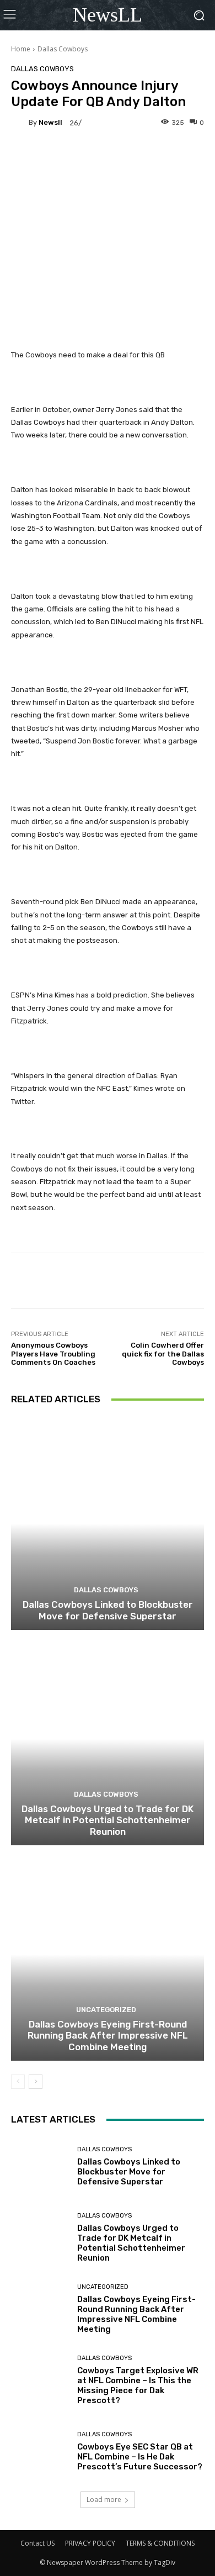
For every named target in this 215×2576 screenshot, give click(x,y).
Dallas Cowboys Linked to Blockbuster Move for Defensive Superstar (108, 1610)
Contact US (37, 2543)
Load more (104, 2500)
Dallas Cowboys (63, 49)
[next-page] (36, 2082)
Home (21, 49)
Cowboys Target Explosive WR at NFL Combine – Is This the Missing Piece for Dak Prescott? (138, 2385)
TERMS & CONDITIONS (160, 2543)
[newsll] (20, 123)
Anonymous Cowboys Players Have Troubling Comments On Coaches (53, 1354)
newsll (50, 122)
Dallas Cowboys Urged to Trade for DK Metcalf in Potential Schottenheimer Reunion (108, 1820)
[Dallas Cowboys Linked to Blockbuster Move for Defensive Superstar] (108, 1524)
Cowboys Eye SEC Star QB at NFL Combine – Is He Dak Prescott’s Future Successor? (140, 2457)
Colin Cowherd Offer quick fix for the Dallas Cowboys (163, 1354)
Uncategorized (106, 2010)
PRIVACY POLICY (90, 2543)
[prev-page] (18, 2082)
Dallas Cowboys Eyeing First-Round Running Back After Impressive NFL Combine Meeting (108, 2036)
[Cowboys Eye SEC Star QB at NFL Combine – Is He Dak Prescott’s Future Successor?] (40, 2451)
